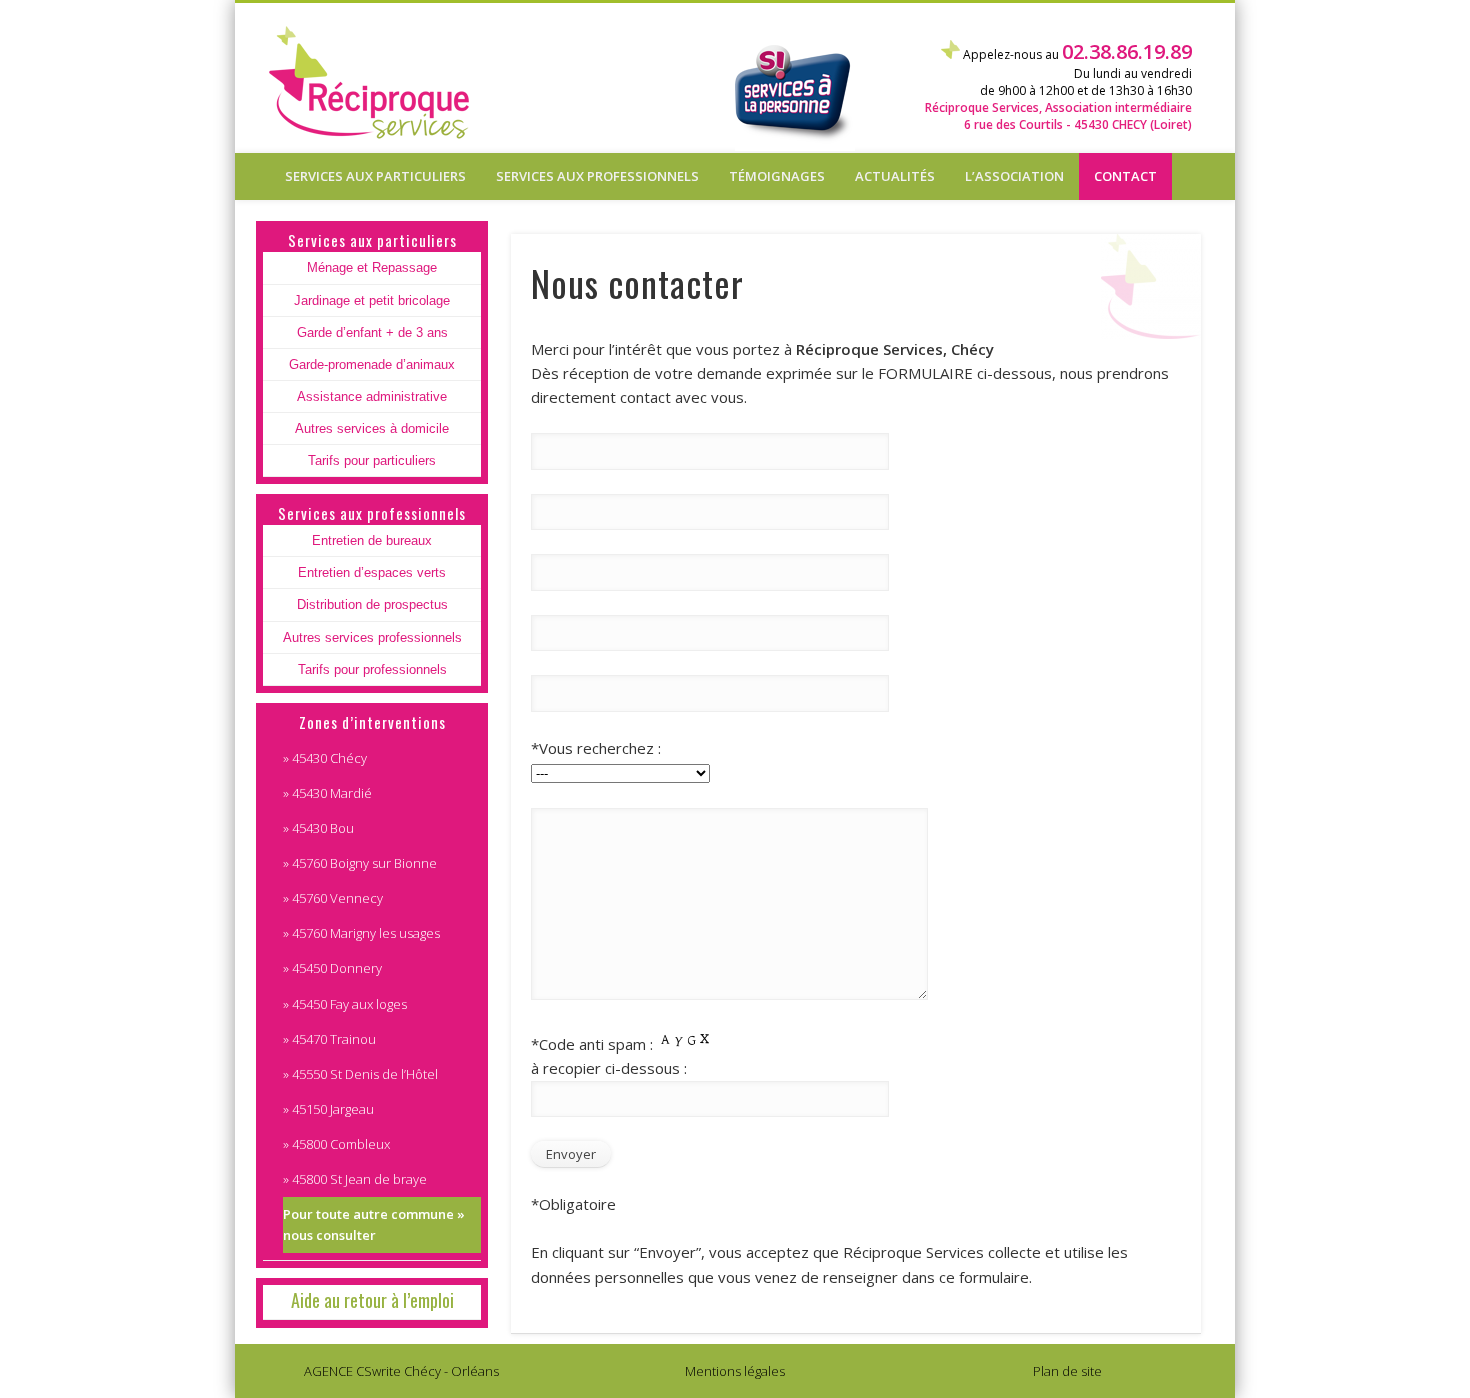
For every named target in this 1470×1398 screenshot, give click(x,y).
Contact (1125, 176)
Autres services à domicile (372, 428)
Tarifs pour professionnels (372, 669)
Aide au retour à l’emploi (372, 1300)
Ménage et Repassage (372, 267)
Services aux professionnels (597, 176)
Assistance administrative (372, 396)
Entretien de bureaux (372, 540)
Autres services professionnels (372, 637)
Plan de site (1067, 1371)
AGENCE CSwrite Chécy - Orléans (401, 1371)
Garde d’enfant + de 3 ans (372, 332)
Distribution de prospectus (372, 604)
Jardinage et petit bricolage (372, 300)
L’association (1014, 176)
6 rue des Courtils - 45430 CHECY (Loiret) (1078, 124)
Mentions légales (735, 1371)
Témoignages (777, 176)
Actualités (895, 176)
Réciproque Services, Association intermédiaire (1058, 107)
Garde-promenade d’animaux (372, 364)
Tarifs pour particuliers (372, 460)
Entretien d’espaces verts (372, 572)
